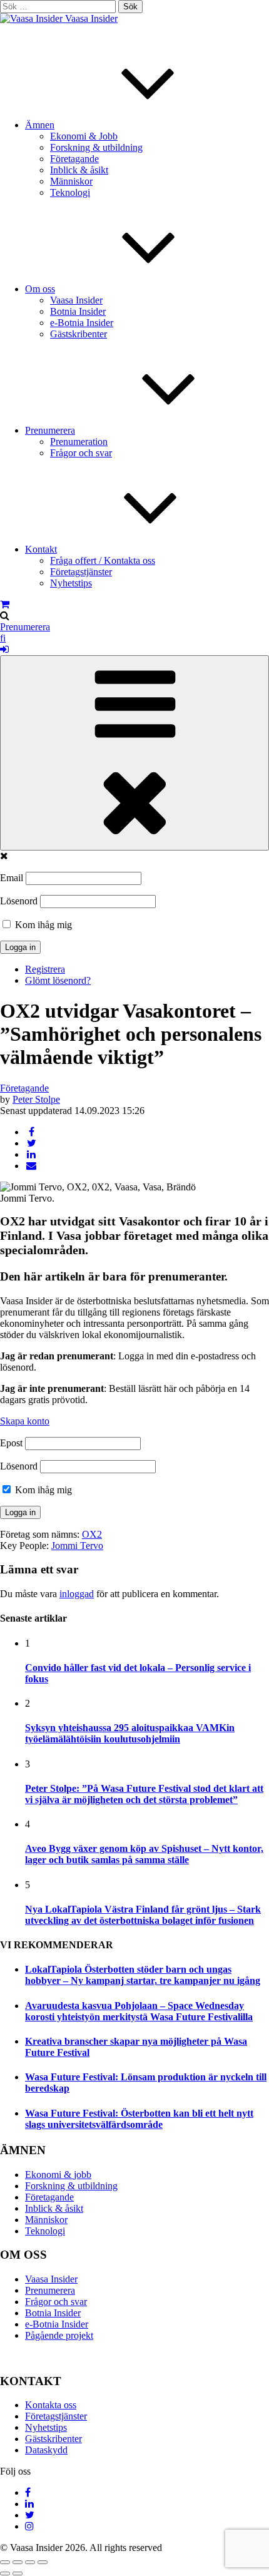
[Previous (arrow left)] (5, 2573)
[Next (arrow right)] (18, 2573)
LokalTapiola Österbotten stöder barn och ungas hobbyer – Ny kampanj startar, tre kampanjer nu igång (143, 1975)
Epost (11, 1443)
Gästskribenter (79, 334)
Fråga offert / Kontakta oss (103, 560)
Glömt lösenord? (58, 980)
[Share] (18, 2562)
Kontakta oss (51, 2405)
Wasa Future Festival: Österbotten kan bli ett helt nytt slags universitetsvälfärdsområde (139, 2119)
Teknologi (70, 192)
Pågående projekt (59, 2335)
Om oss (40, 289)
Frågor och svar (81, 453)
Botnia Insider (78, 311)
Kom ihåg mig (42, 925)
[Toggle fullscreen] (30, 2562)
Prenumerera (50, 430)
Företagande (74, 159)
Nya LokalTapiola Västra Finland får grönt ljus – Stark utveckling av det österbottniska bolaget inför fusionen (143, 1915)
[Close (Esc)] (5, 2562)
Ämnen (40, 125)
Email (12, 878)
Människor (71, 181)
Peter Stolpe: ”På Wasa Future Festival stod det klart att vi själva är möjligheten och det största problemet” (144, 1794)
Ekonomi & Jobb (84, 136)
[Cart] (5, 604)
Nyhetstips (71, 583)
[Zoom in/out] (43, 2562)
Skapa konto (25, 1421)
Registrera (45, 969)
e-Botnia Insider (82, 323)
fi (3, 638)
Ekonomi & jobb (58, 2175)
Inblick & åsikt (79, 170)
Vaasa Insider (91, 18)
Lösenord (19, 901)
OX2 (92, 1534)
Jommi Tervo (77, 1546)
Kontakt (41, 549)
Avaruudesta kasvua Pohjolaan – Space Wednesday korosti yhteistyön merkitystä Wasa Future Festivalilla (139, 2011)
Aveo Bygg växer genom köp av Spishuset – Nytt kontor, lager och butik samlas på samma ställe (144, 1854)
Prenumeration (79, 442)
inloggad (77, 1594)
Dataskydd (46, 2450)
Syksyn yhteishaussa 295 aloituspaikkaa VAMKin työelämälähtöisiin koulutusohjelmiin (130, 1733)
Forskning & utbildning (96, 147)
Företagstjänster (81, 572)
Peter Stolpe (36, 1099)
